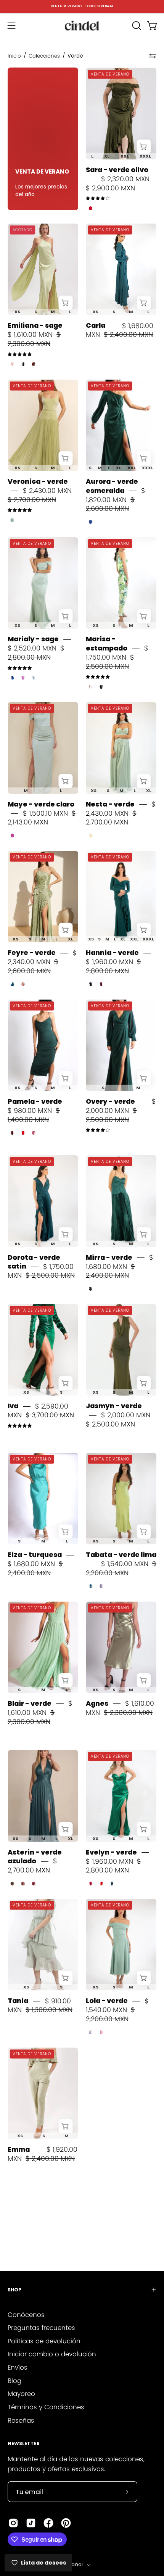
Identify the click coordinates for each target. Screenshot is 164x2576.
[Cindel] (82, 26)
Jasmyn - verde (114, 1406)
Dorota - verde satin (34, 1262)
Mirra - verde (109, 1257)
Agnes (97, 1703)
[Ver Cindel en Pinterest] (66, 2523)
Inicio (14, 56)
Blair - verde (30, 1703)
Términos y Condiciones (46, 2407)
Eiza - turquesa (35, 1555)
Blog (14, 2381)
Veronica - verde (38, 481)
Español (73, 2564)
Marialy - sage (33, 639)
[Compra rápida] (144, 147)
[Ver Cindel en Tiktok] (31, 2523)
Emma (19, 2149)
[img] (98, 199)
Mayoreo (21, 2394)
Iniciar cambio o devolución (52, 2354)
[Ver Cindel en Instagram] (13, 2523)
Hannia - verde (112, 953)
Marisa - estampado (107, 644)
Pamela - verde (35, 1101)
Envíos (18, 2367)
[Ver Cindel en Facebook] (48, 2523)
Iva (13, 1406)
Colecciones (44, 56)
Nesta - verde (110, 804)
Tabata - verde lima (121, 1555)
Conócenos (26, 2315)
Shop (14, 2290)
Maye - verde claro (41, 804)
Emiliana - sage (35, 326)
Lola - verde (107, 2001)
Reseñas (21, 2420)
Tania (18, 2001)
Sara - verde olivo (117, 170)
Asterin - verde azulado (35, 1857)
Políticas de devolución (44, 2341)
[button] (136, 26)
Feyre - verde (32, 953)
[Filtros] (153, 56)
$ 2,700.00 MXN (32, 1866)
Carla (96, 326)
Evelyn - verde (111, 1852)
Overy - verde (110, 1101)
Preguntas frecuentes (41, 2328)
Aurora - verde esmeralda (112, 486)
